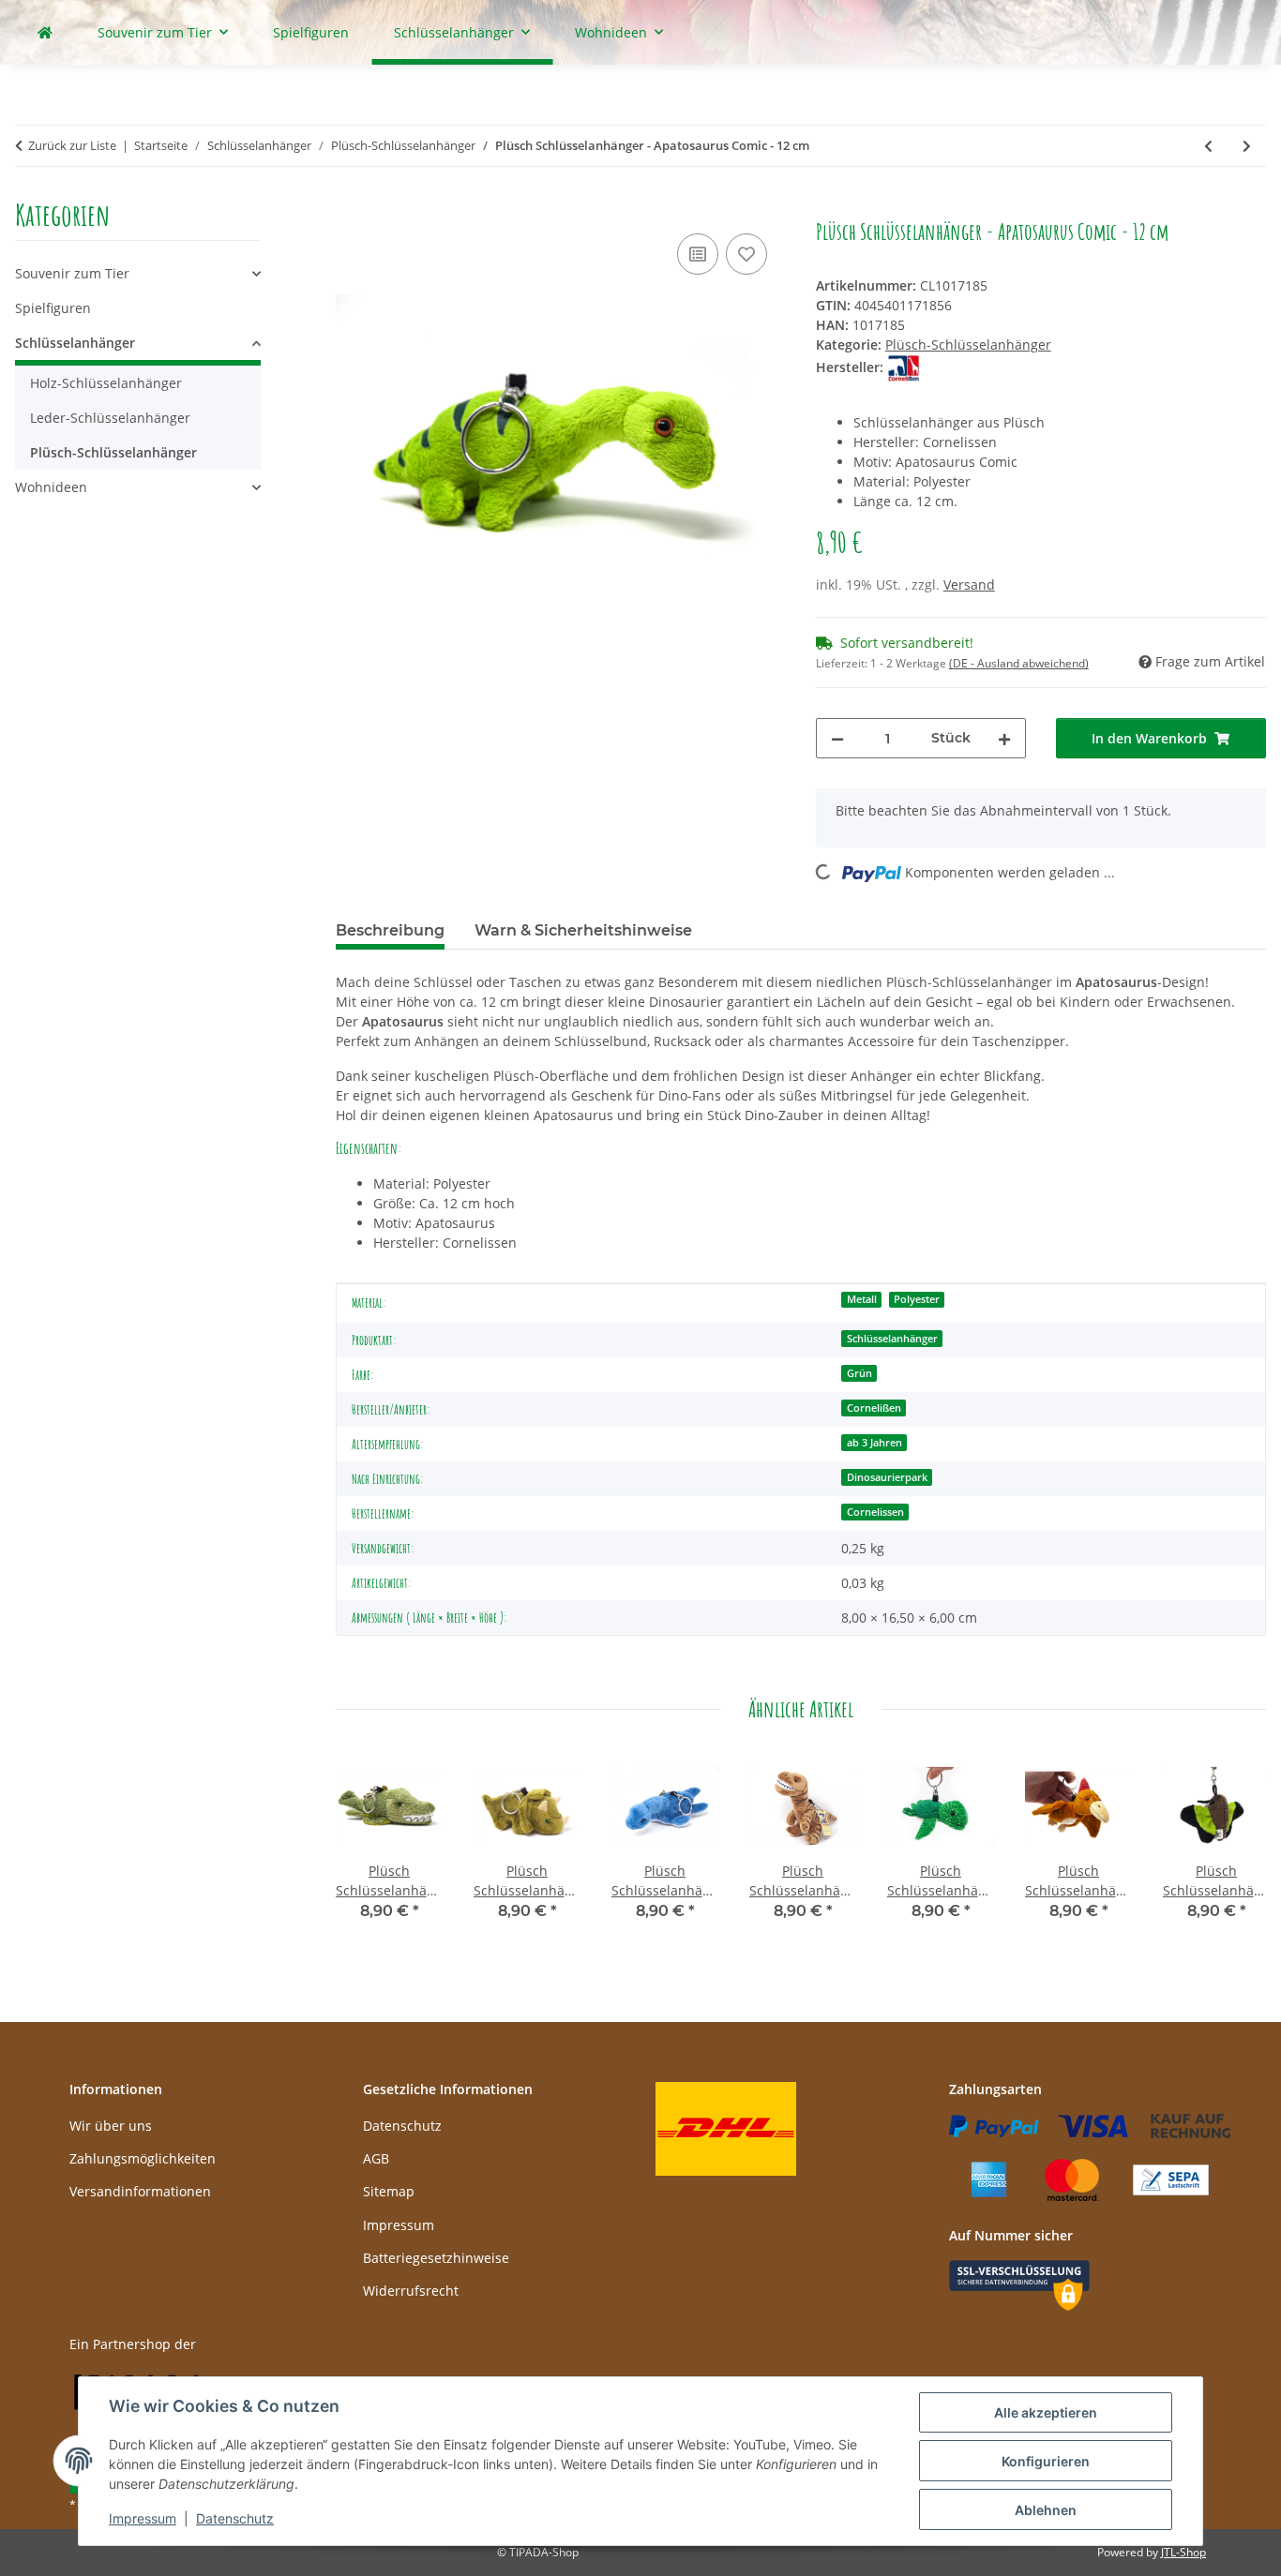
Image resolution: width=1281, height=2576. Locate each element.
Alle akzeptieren (1046, 2412)
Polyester (917, 1299)
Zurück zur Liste (72, 145)
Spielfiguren (53, 308)
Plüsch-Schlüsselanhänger (968, 344)
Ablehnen (1046, 2510)
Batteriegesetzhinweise (436, 2258)
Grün (859, 1373)
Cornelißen (874, 1408)
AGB (376, 2158)
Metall (862, 1299)
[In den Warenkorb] (351, 208)
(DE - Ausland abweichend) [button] (1019, 663)
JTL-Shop (1183, 2552)
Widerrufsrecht (411, 2291)
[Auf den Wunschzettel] (746, 254)
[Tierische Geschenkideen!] (45, 32)
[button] (138, 273)
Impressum (143, 2518)
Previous (366, 1850)
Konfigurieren (1046, 2461)
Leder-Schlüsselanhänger (110, 418)
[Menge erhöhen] (1004, 738)
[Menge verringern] (837, 738)
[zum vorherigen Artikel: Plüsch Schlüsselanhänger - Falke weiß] (1208, 146)
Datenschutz (235, 2518)
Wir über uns (111, 2126)
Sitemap (389, 2191)
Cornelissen (875, 1512)
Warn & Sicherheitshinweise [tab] (583, 930)
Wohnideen (51, 487)
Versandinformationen (140, 2191)
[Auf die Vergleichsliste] (698, 254)
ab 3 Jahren (874, 1443)
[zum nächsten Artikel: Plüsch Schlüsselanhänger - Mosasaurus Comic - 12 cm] (1247, 146)
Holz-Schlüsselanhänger (106, 383)
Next (1236, 1850)
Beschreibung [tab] (390, 930)
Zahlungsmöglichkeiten (143, 2158)
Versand (969, 584)
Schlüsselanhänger (892, 1339)
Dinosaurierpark (887, 1477)
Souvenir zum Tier (72, 273)
